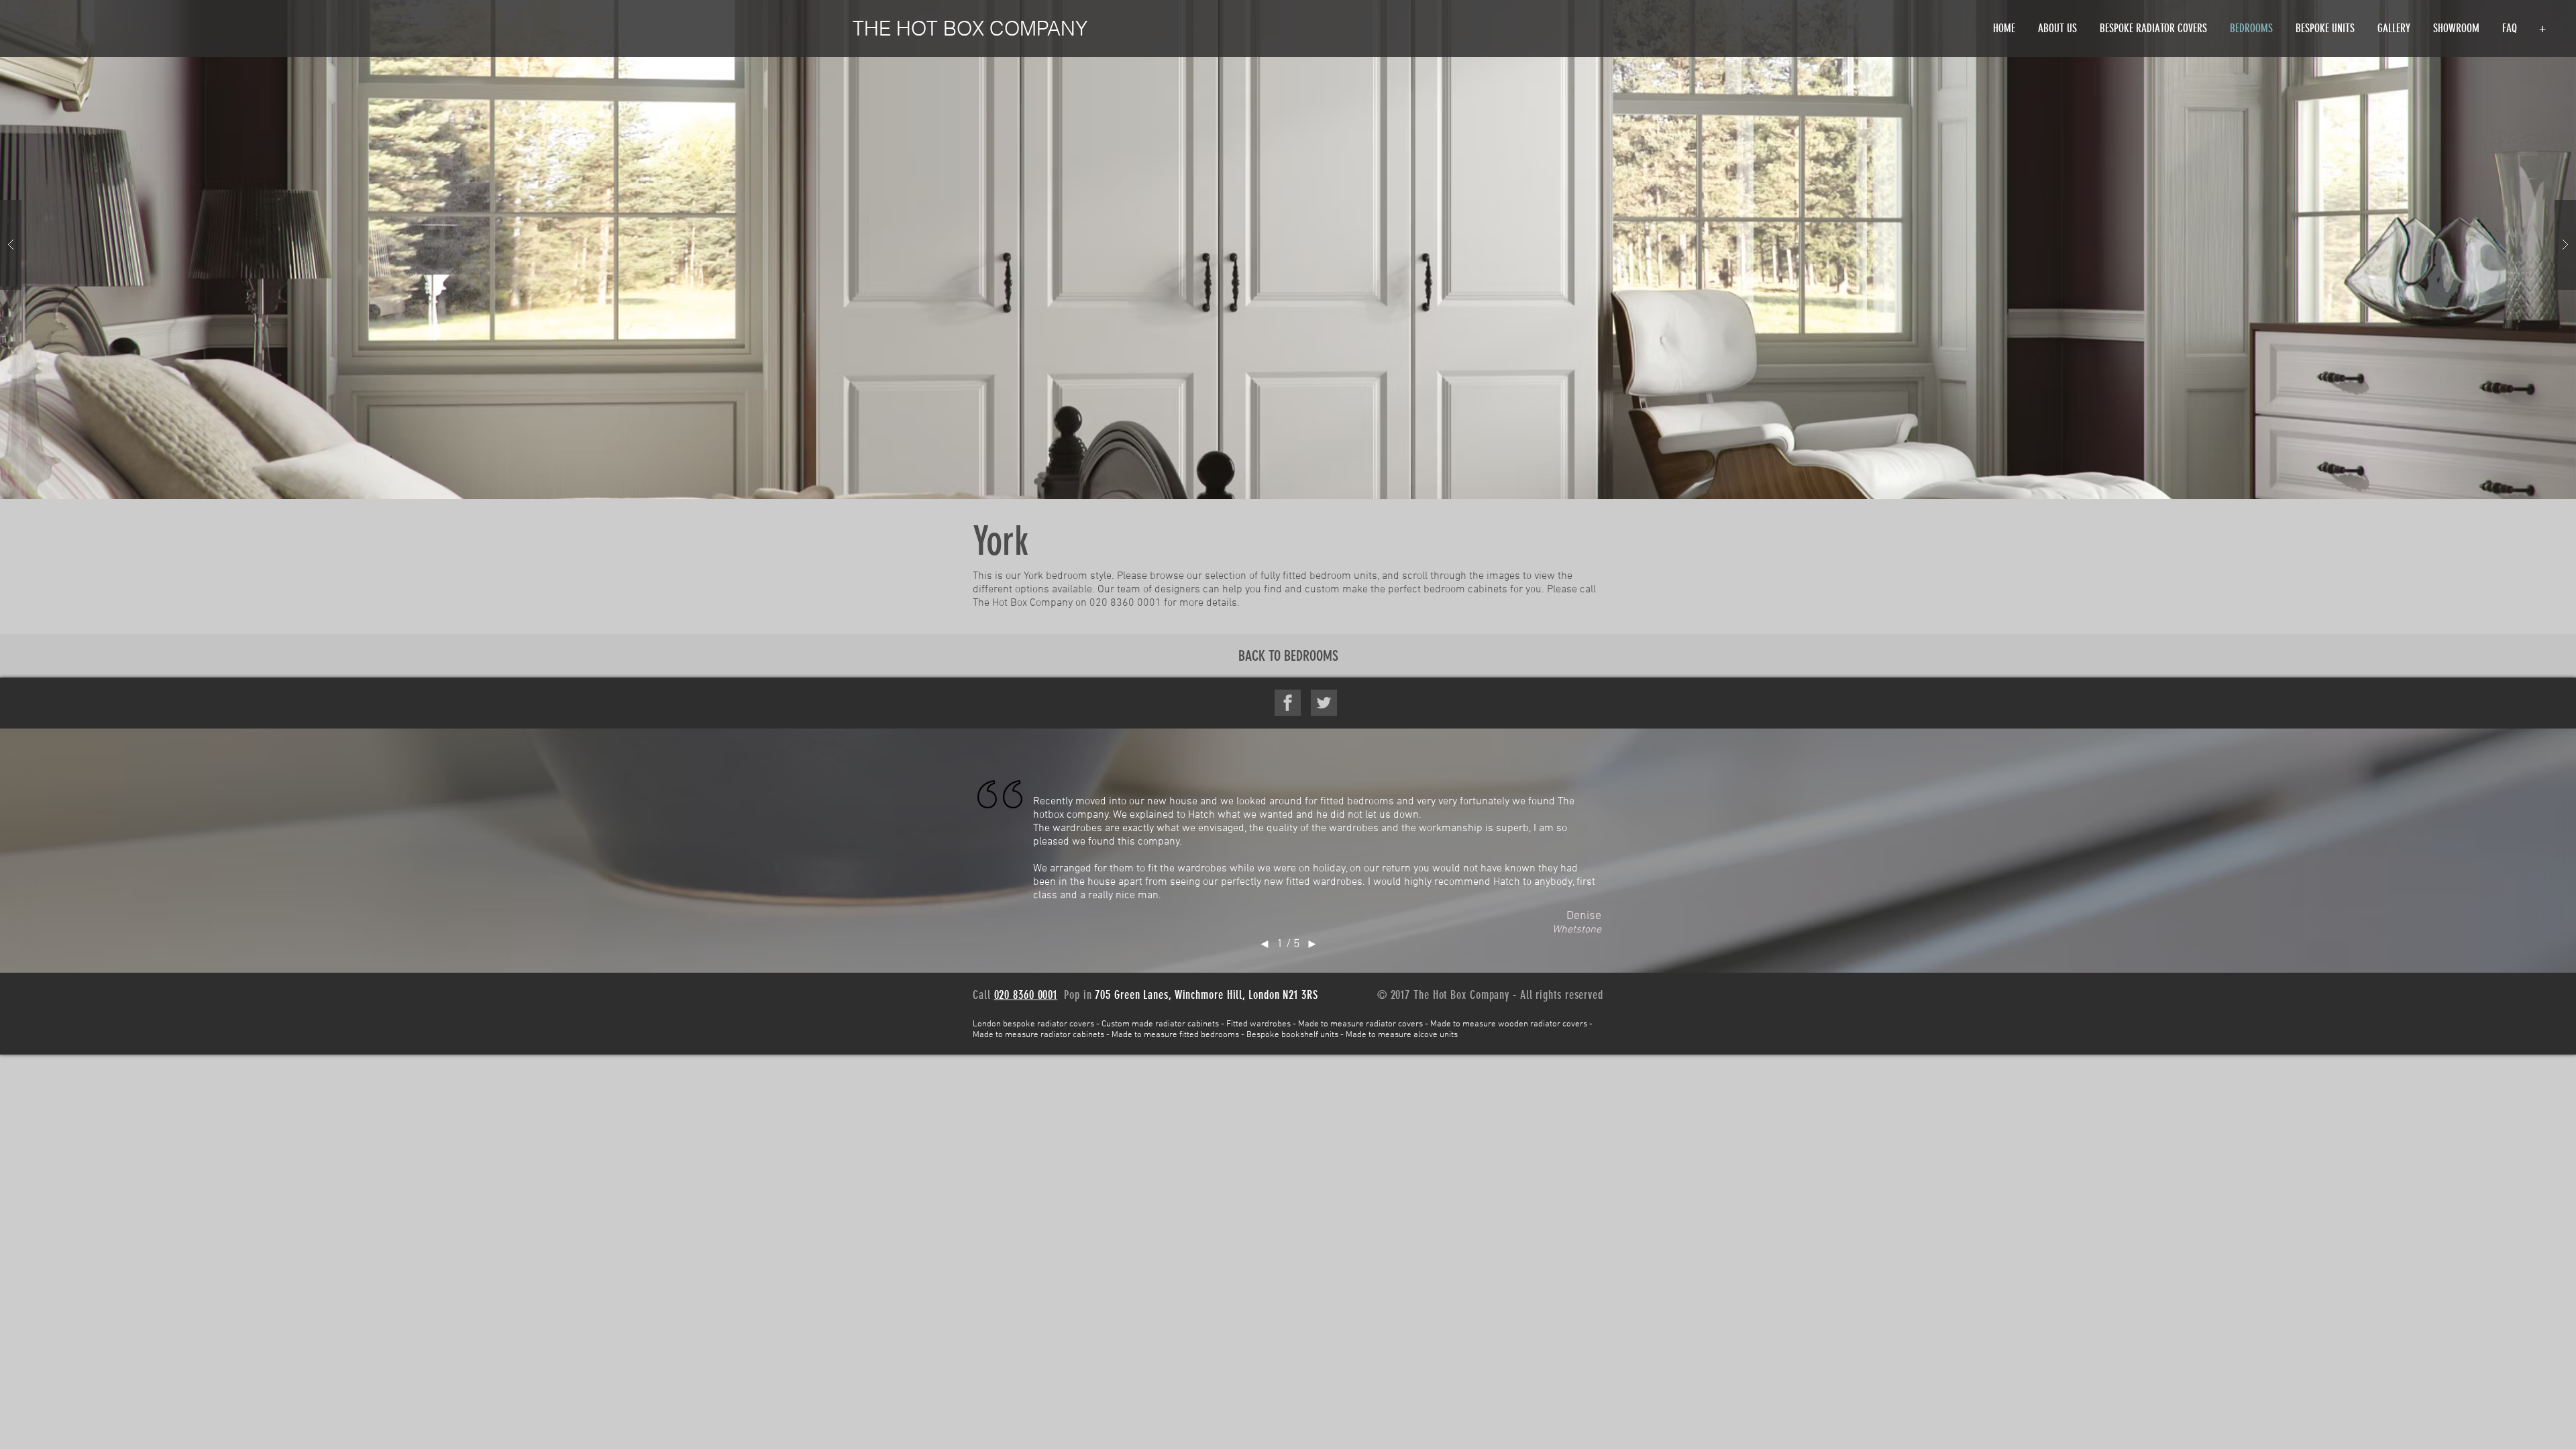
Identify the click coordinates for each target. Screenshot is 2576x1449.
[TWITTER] (1324, 703)
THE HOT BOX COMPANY (970, 29)
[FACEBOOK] (1288, 703)
